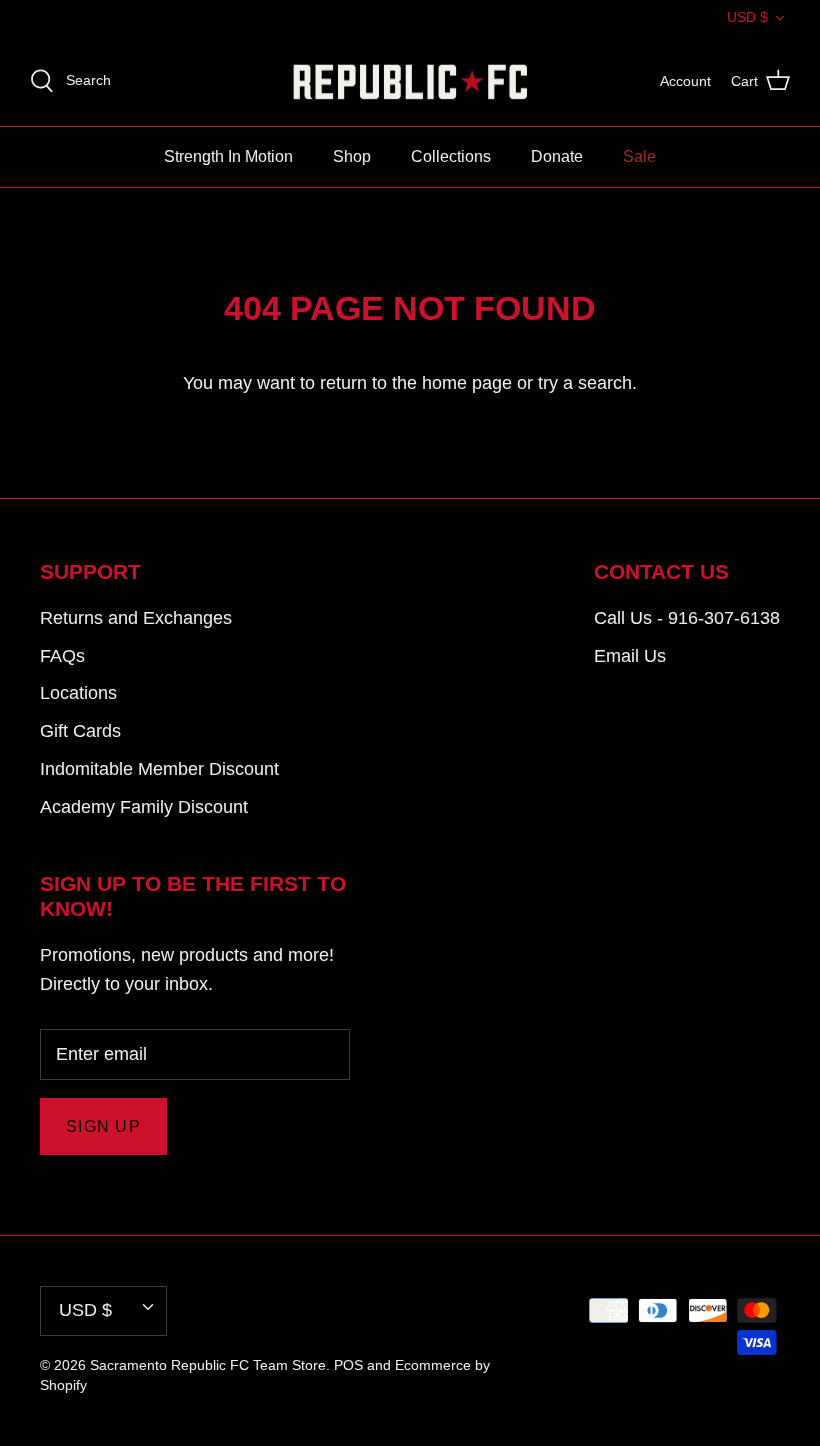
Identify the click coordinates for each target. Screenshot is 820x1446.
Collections (451, 156)
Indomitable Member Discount (159, 769)
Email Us (630, 656)
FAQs (62, 656)
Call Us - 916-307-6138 (687, 618)
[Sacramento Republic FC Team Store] (410, 81)
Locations (78, 693)
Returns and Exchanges (136, 618)
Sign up (103, 1126)
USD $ (747, 17)
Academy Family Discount (144, 807)
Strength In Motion (228, 156)
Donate (557, 156)
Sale (639, 156)
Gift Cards (80, 731)
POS (348, 1365)
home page (467, 383)
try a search (585, 383)
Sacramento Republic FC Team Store (208, 1365)
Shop (352, 156)
